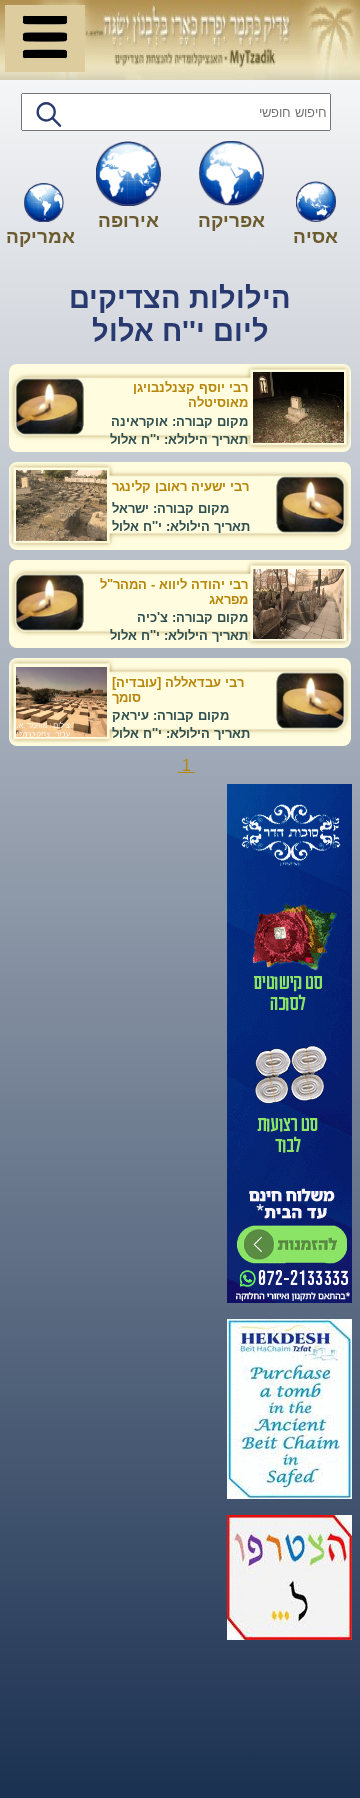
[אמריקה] (44, 204)
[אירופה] (128, 175)
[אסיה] (316, 203)
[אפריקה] (231, 175)
